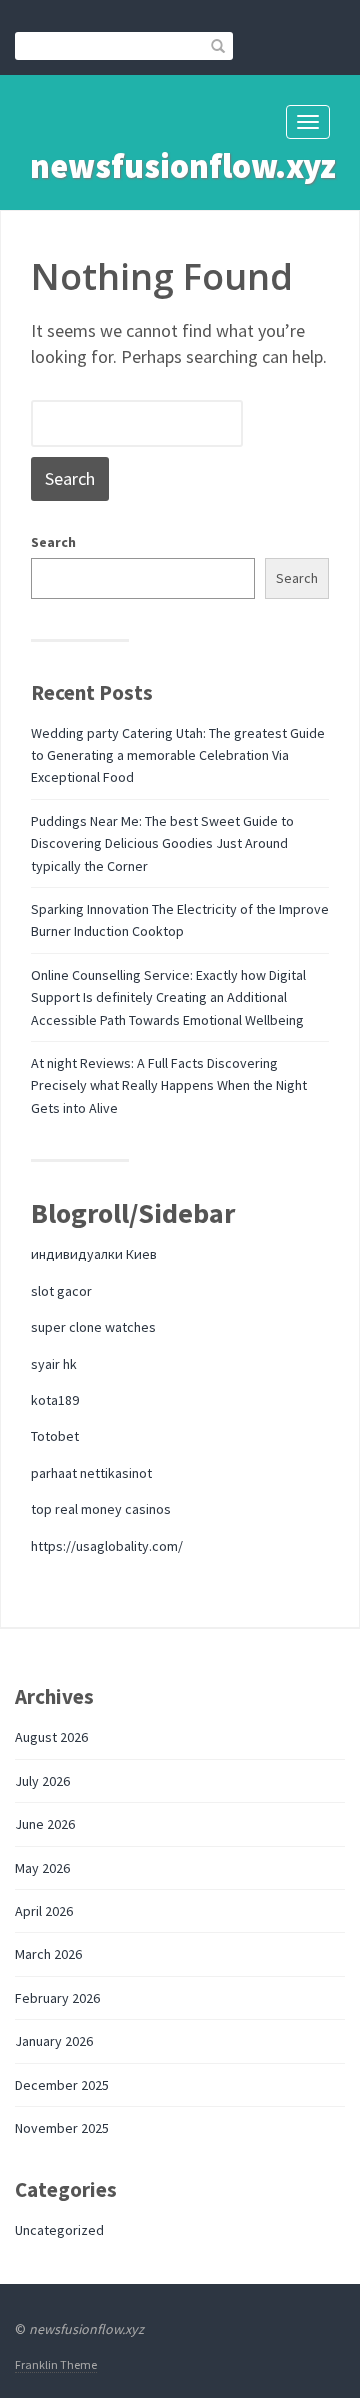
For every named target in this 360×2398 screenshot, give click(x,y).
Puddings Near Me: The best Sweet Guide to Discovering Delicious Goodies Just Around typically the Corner (162, 843)
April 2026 (44, 1911)
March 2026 (48, 1954)
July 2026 (42, 1781)
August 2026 (51, 1737)
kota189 (55, 1400)
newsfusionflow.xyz (183, 166)
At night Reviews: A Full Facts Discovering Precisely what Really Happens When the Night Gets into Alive (169, 1085)
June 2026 (45, 1824)
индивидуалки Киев (94, 1254)
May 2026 (42, 1868)
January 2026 (54, 2041)
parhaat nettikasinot (91, 1473)
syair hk (54, 1364)
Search (53, 542)
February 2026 (57, 1998)
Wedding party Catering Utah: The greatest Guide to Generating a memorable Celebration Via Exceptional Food (178, 755)
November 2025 (62, 2128)
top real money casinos (101, 1509)
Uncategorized (59, 2230)
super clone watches (93, 1327)
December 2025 (62, 2085)
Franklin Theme (56, 2364)
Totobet (55, 1436)
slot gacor (61, 1291)
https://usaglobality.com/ (107, 1546)
